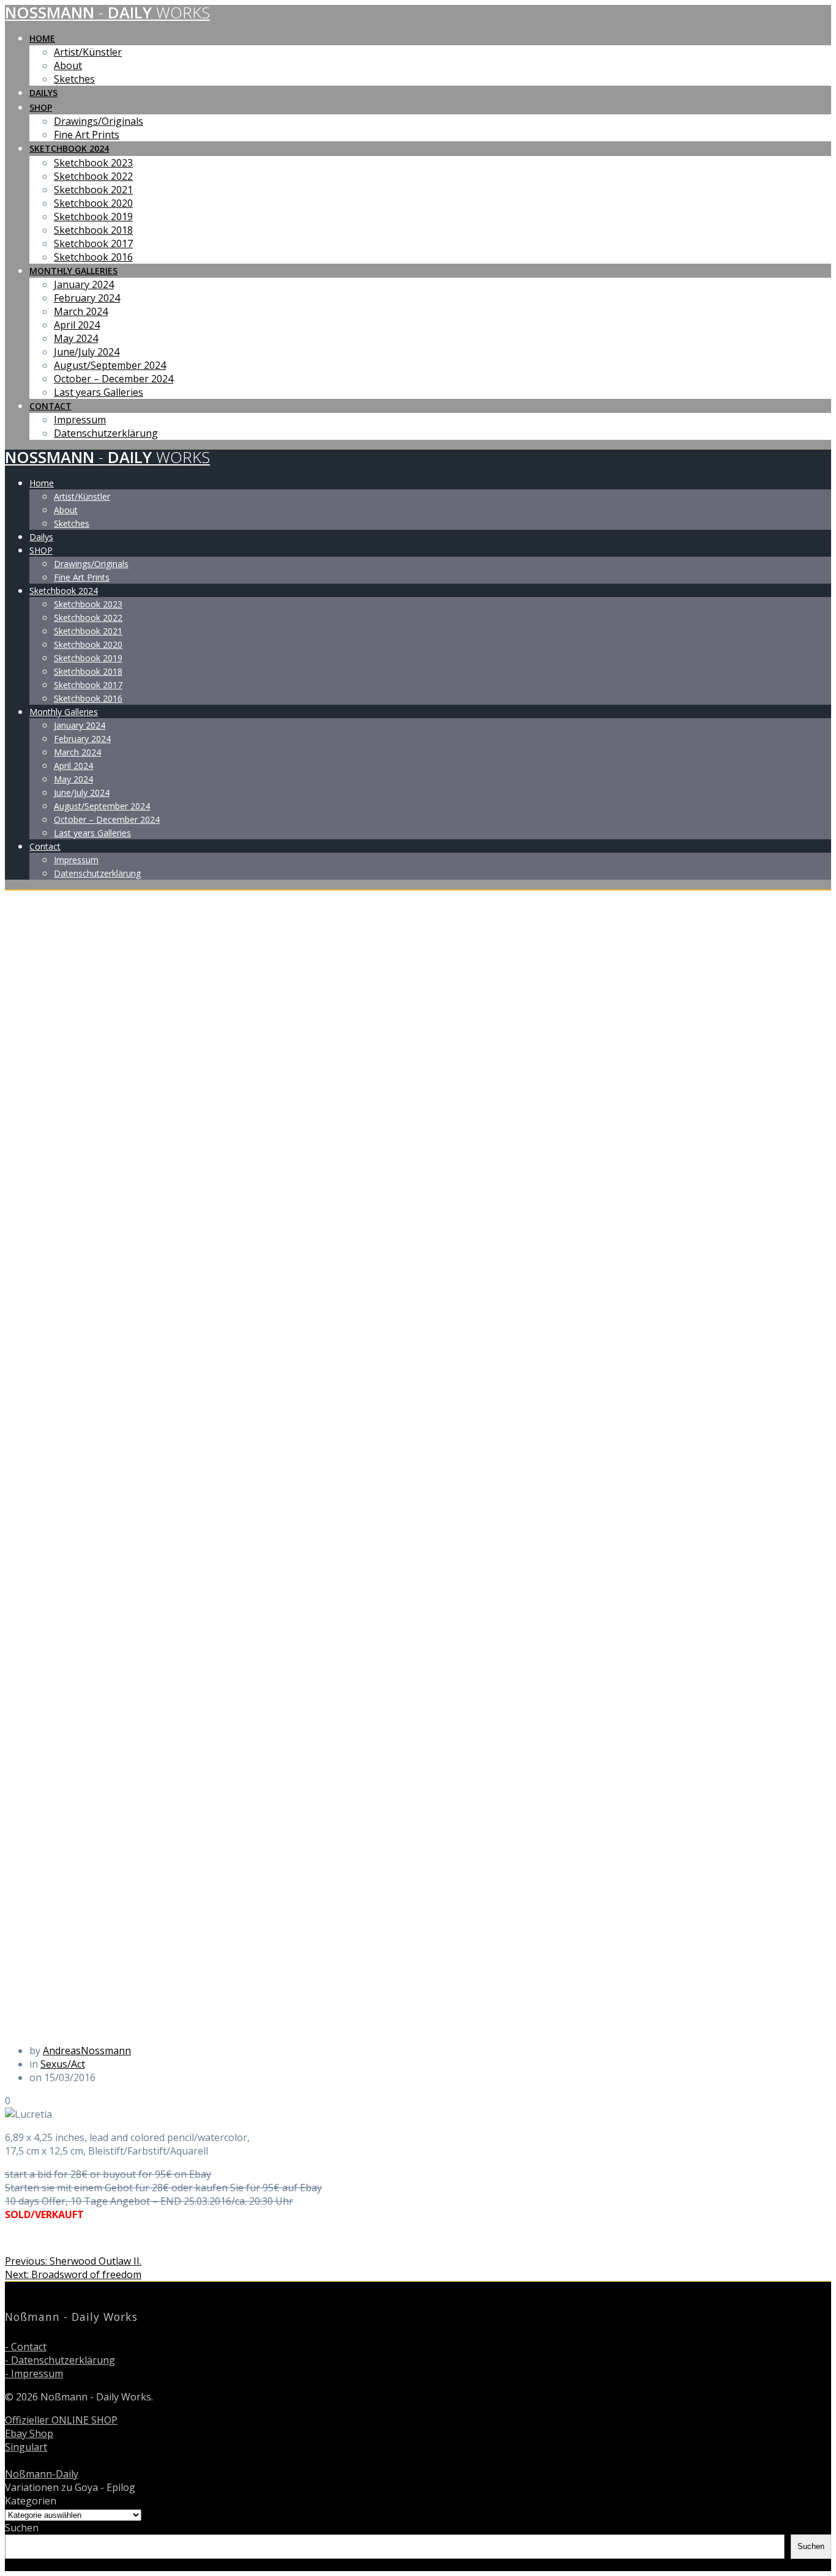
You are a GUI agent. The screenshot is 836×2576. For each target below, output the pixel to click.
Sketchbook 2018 (93, 230)
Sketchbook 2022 (93, 176)
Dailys (43, 93)
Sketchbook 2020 (93, 203)
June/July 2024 (87, 352)
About (68, 65)
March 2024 (81, 311)
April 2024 (77, 325)
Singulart (26, 2447)
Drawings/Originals (99, 121)
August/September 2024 (110, 365)
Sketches (74, 79)
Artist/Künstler (88, 52)
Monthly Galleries (73, 271)
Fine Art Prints (87, 135)
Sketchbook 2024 (69, 148)
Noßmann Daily (107, 13)
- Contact (26, 2347)
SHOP (41, 107)
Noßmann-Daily (42, 2474)
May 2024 (76, 338)
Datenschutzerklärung (106, 433)
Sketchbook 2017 (93, 243)
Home (42, 38)
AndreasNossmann (87, 2051)
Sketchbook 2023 (93, 163)
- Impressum (34, 2374)
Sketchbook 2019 (93, 217)
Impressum (80, 420)
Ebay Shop (29, 2433)
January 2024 (84, 284)
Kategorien (31, 2501)
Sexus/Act (63, 2064)
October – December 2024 (114, 379)
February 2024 (87, 298)
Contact (50, 406)
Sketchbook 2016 (93, 257)
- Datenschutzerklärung (60, 2360)
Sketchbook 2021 (93, 190)
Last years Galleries (99, 392)
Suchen (22, 2528)
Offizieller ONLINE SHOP (61, 2420)
